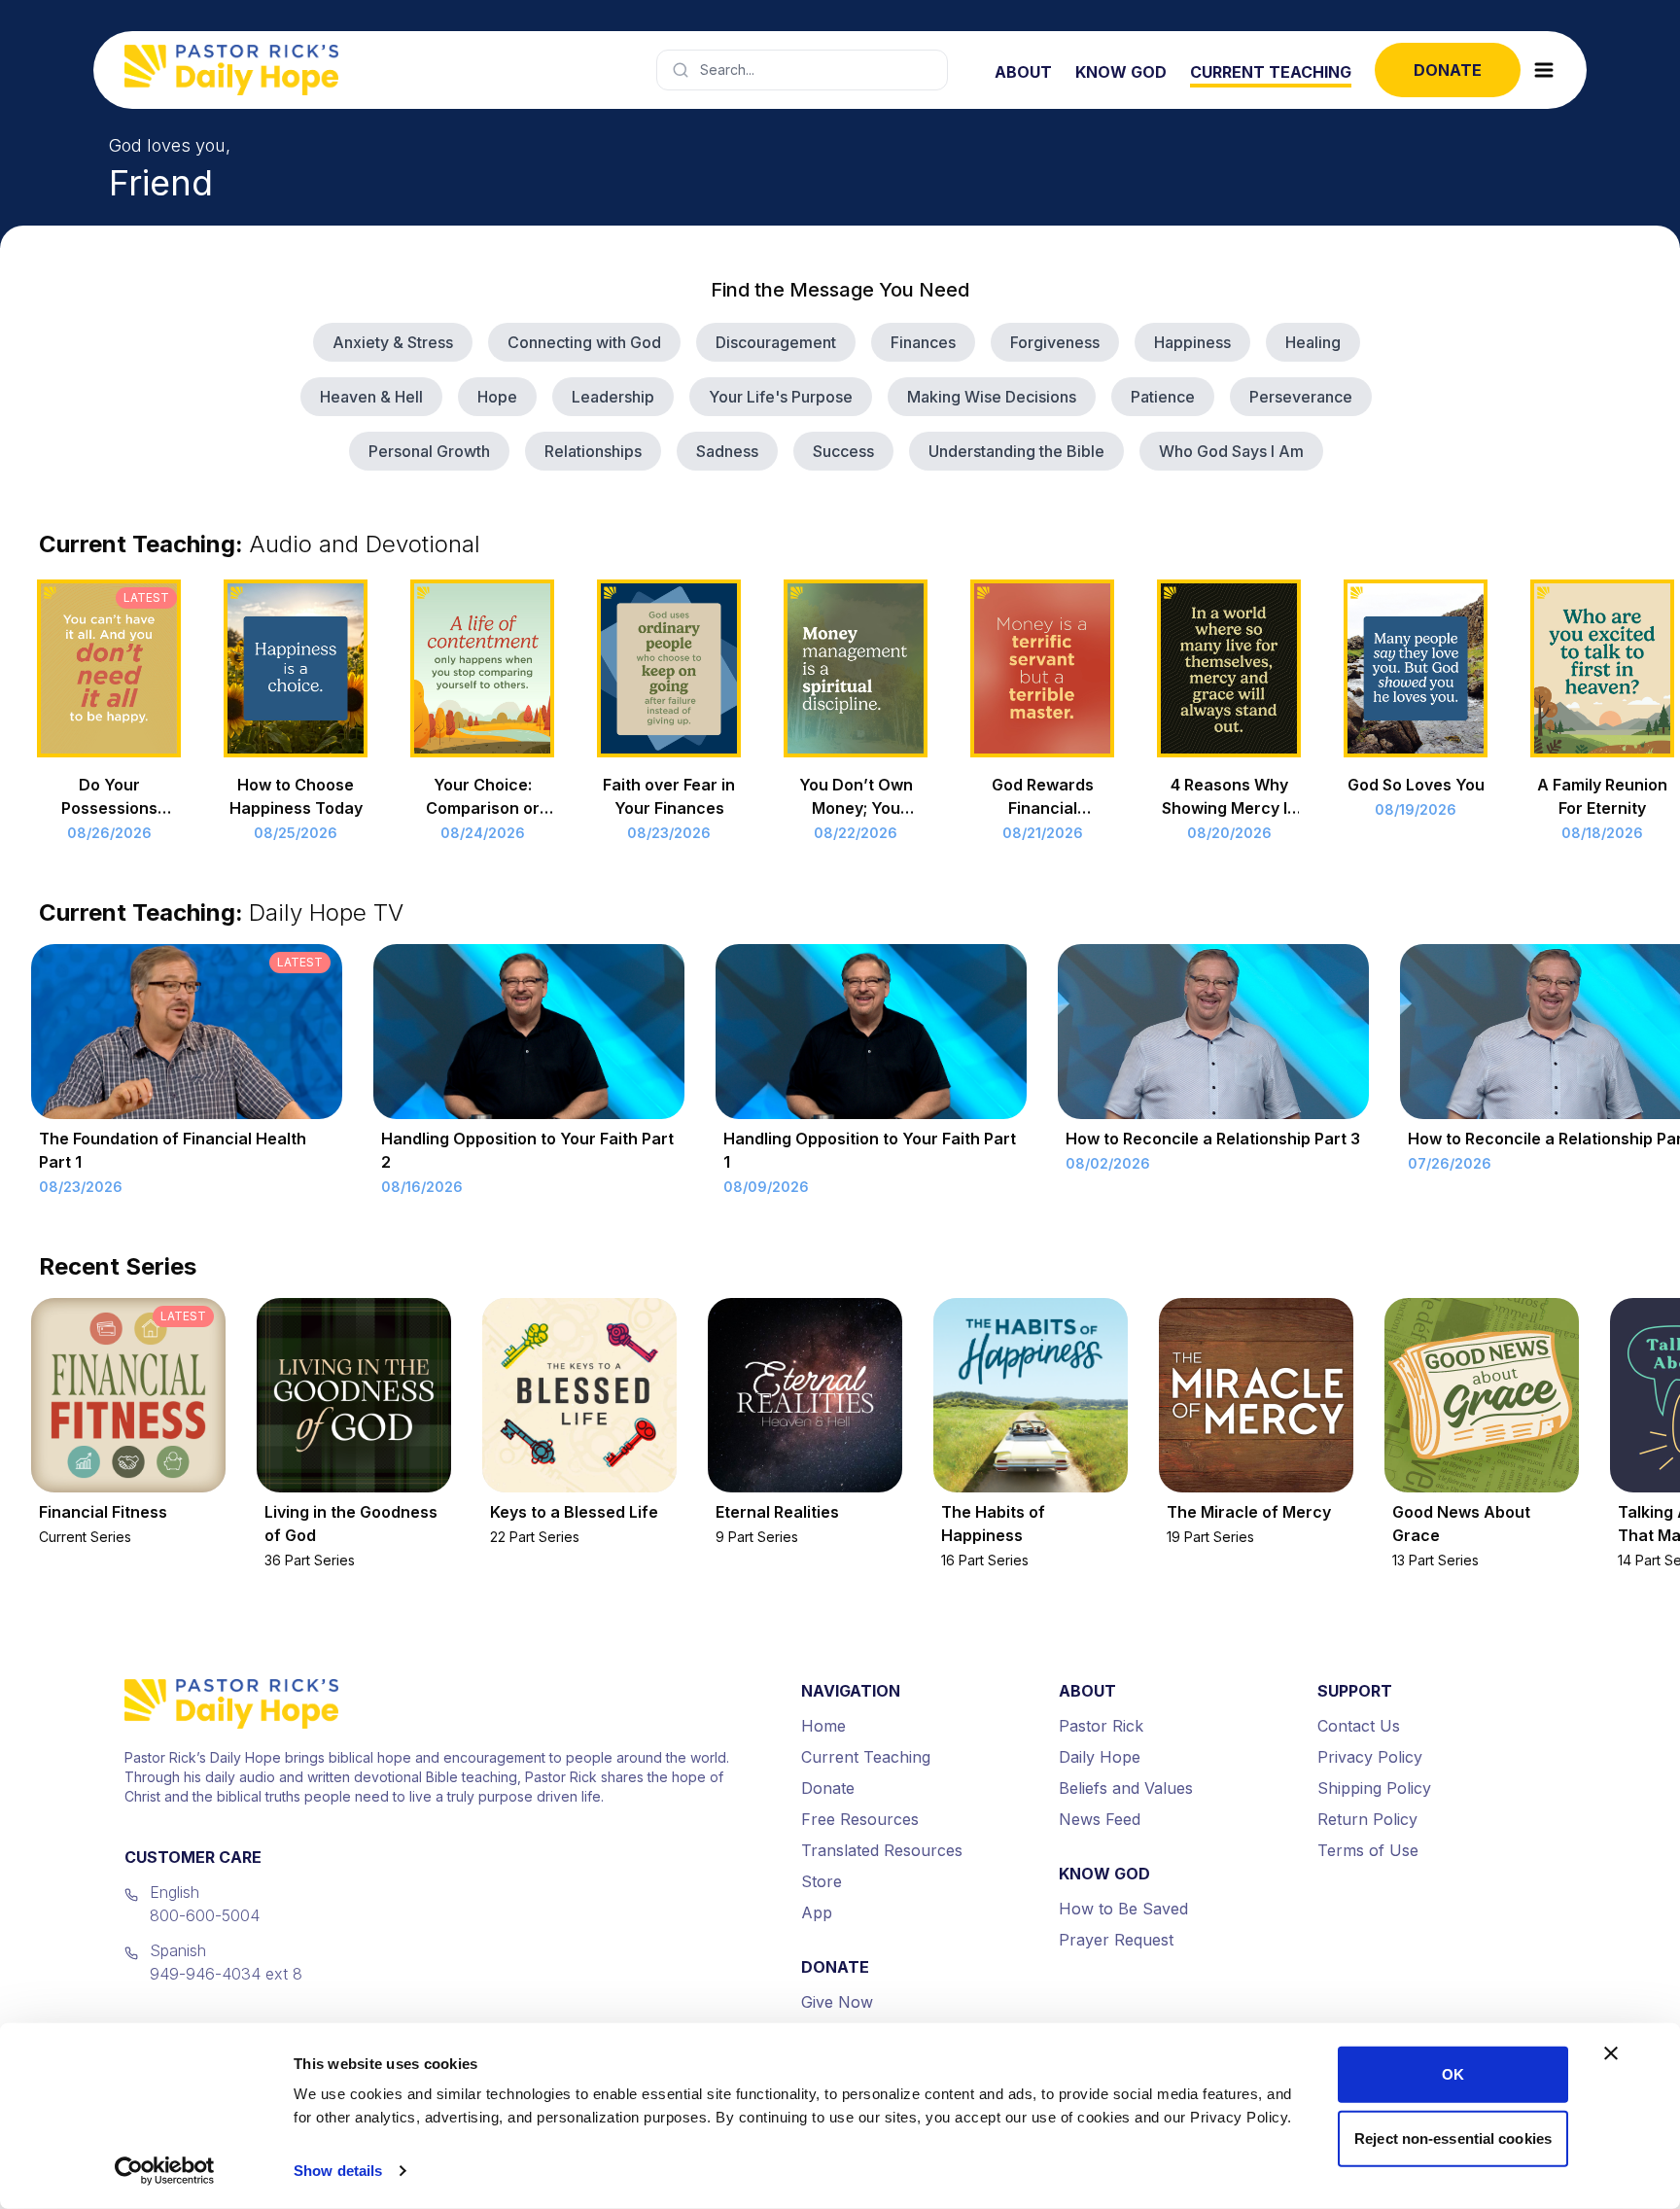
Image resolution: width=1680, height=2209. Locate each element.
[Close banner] (1611, 2053)
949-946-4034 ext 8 (226, 1974)
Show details (338, 2171)
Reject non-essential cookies (1453, 2138)
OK (1453, 2074)
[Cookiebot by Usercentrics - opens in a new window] (165, 2171)
